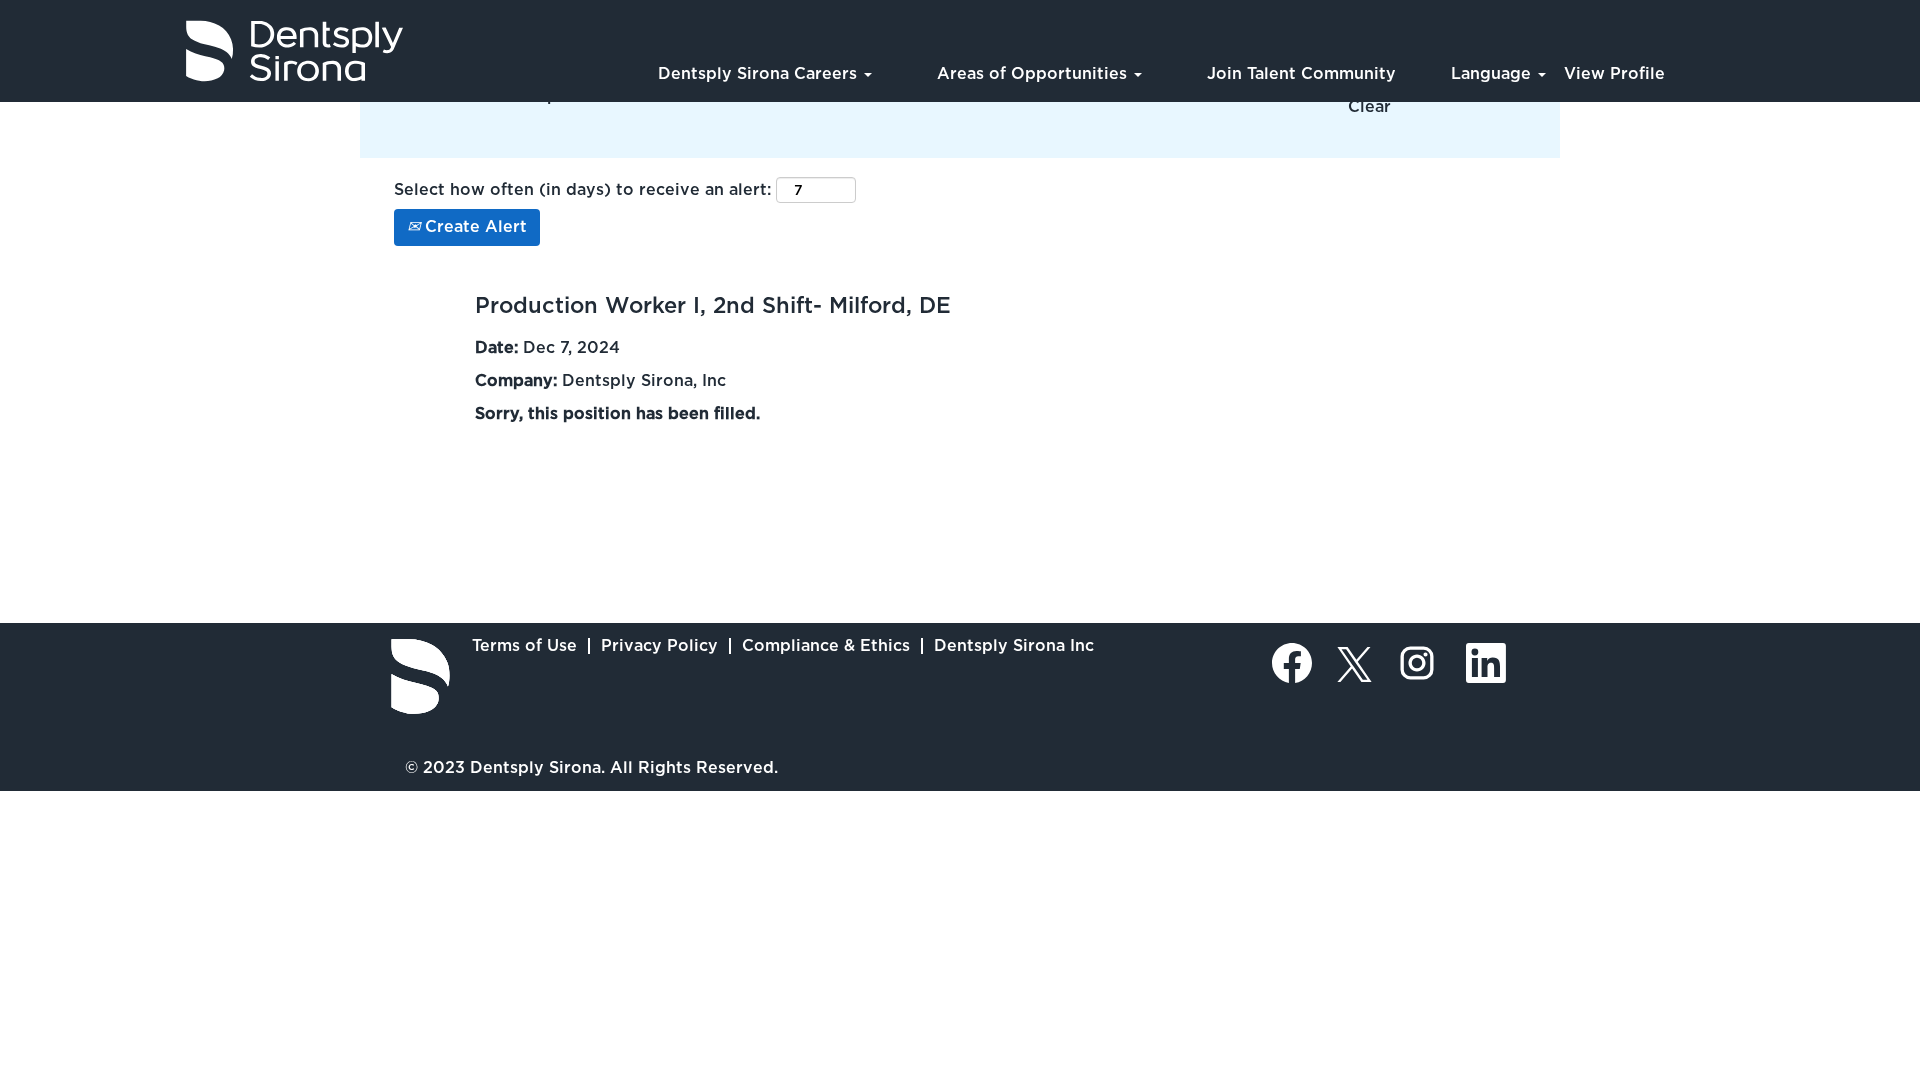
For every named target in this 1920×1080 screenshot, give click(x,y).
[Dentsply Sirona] (211, 51)
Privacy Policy (659, 645)
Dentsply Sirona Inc (1014, 645)
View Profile (1614, 73)
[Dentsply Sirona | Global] (420, 676)
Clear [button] (1369, 106)
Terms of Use (524, 645)
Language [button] (1493, 73)
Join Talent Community (1301, 73)
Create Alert (473, 226)
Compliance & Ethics (826, 645)
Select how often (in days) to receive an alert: (582, 189)
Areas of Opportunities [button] (1034, 73)
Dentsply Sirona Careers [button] (760, 73)
